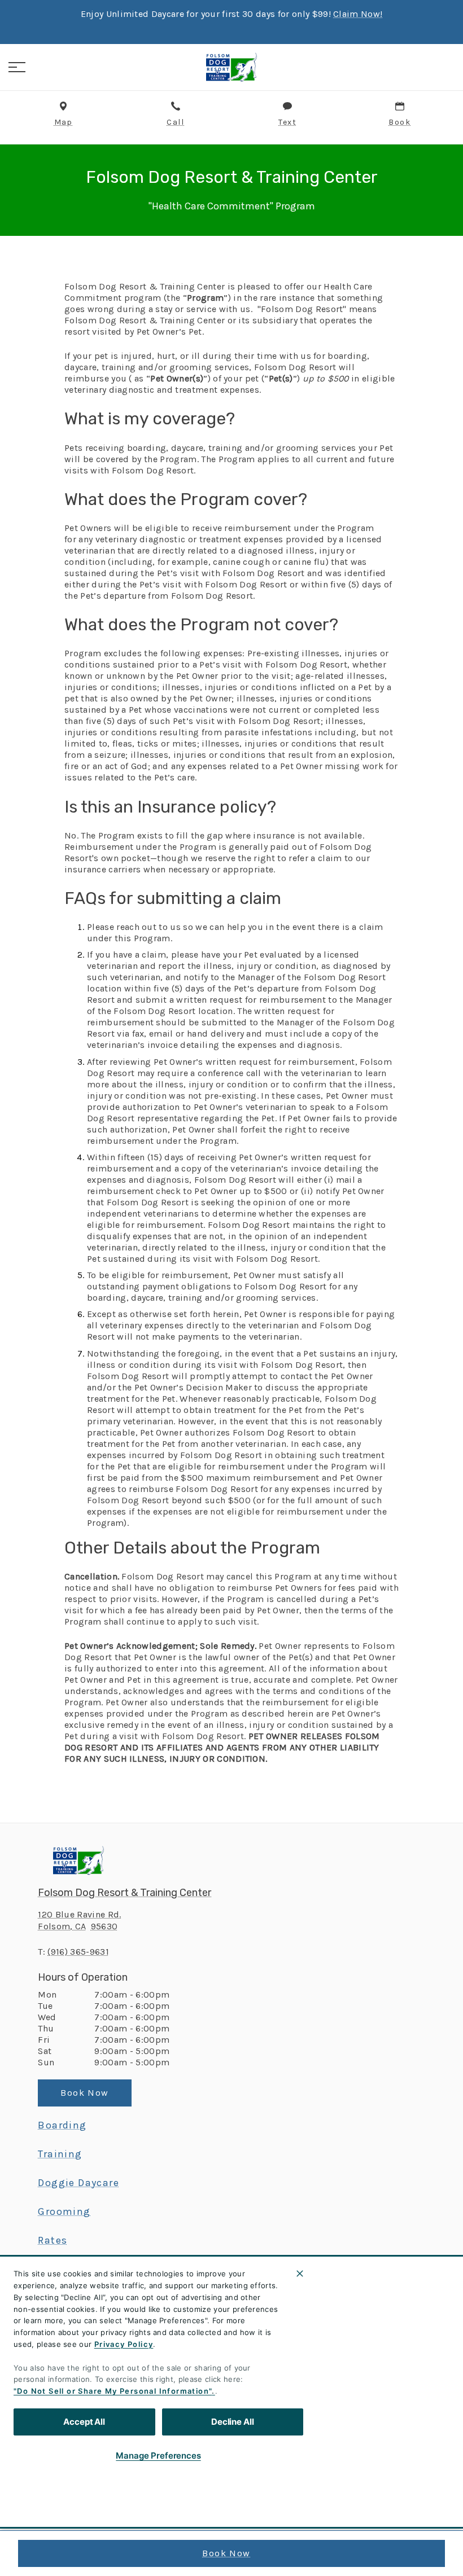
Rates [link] (53, 2240)
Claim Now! (358, 14)
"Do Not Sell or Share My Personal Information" (113, 2391)
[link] (231, 67)
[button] (17, 67)
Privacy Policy (124, 2344)
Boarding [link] (62, 2125)
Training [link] (60, 2154)
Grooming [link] (64, 2211)
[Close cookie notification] (300, 2274)
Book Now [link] (226, 2553)
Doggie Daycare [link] (78, 2183)
